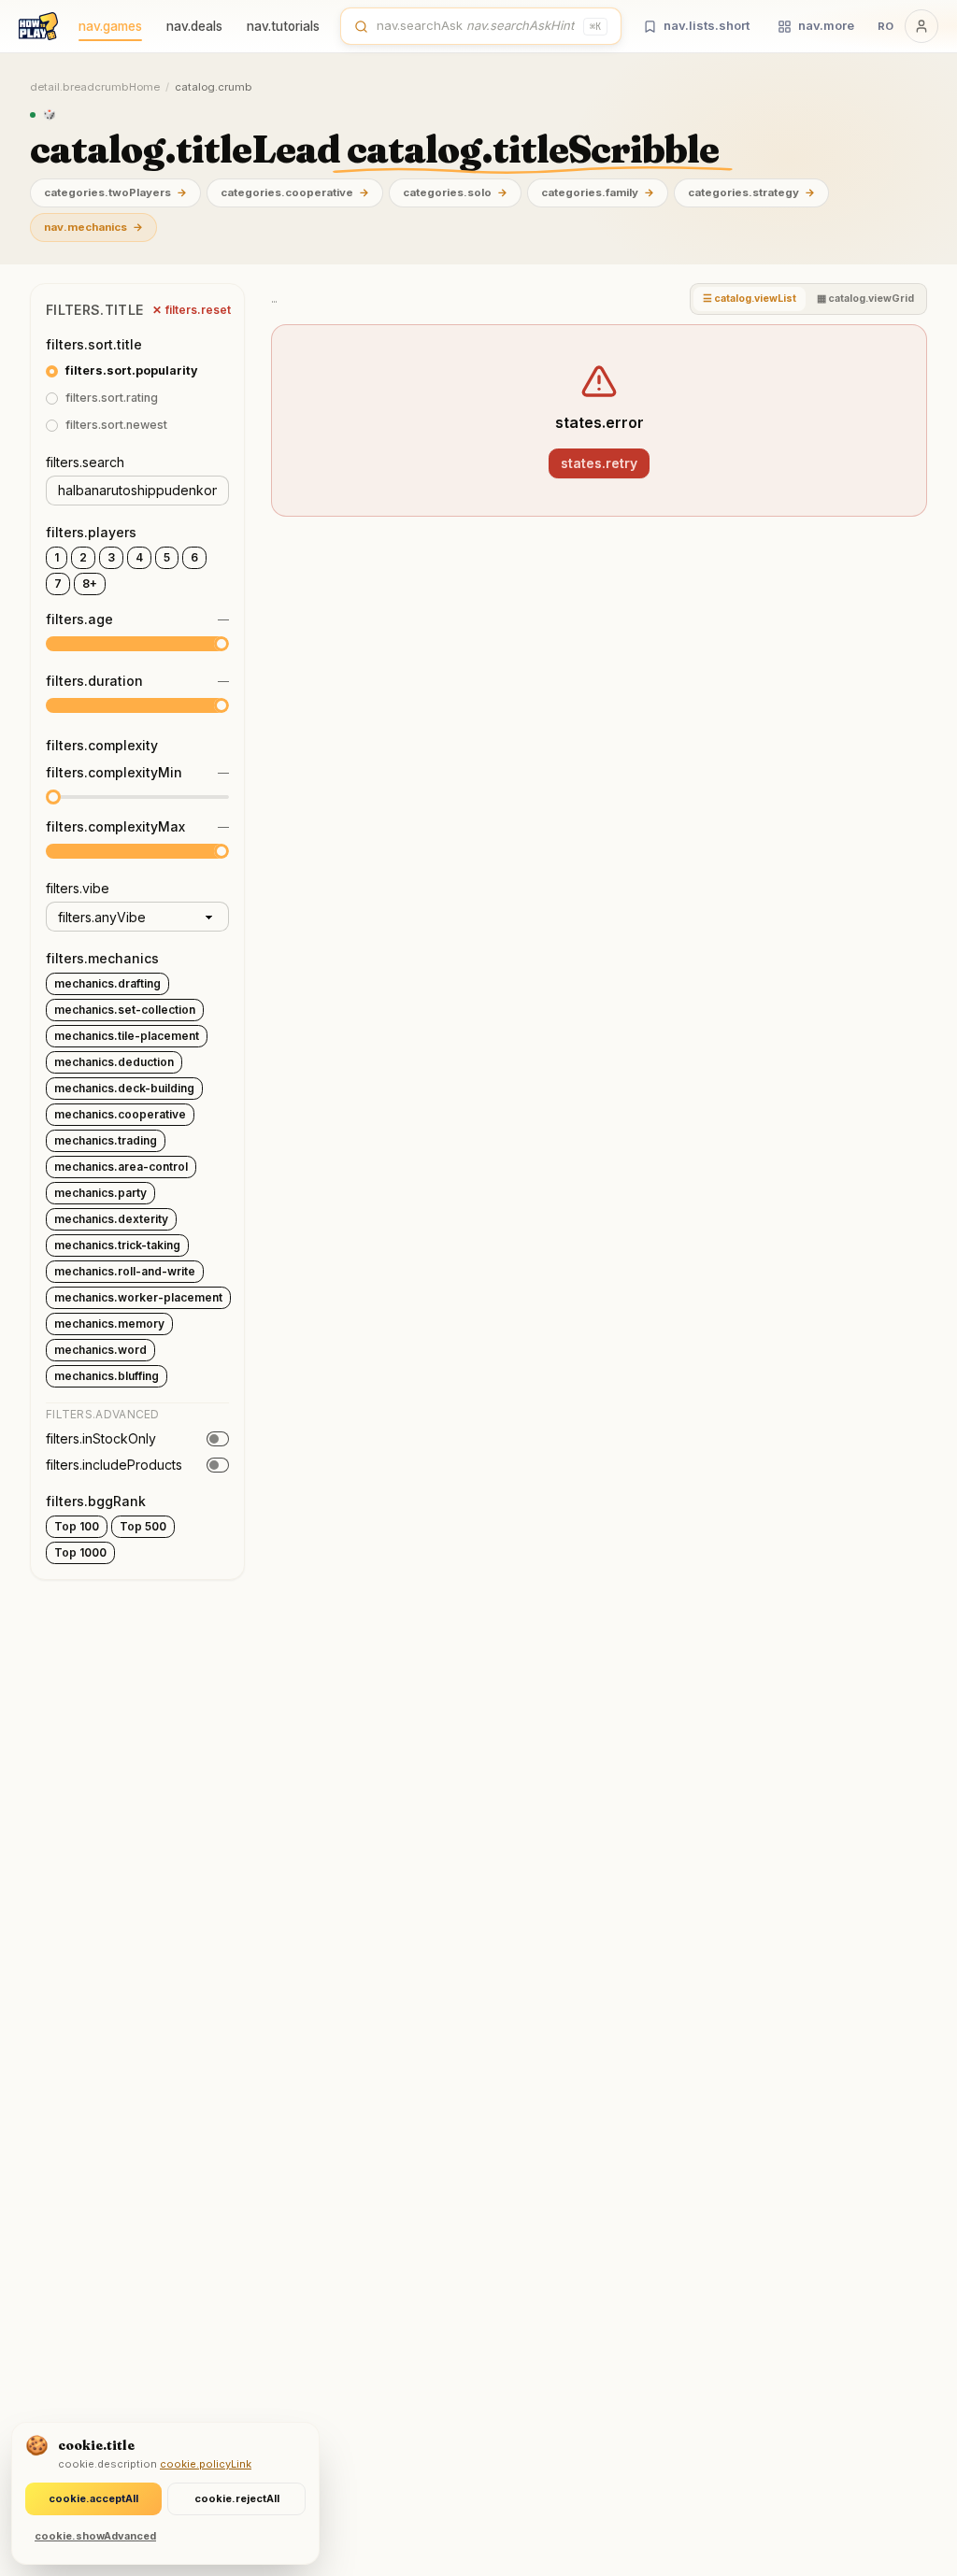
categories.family (598, 192)
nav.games (110, 26)
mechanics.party (100, 1193)
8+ (90, 584)
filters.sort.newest (116, 425)
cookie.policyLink (206, 2464)
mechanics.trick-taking (117, 1245)
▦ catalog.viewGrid (865, 299)
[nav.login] (921, 26)
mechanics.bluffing (107, 1376)
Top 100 (77, 1526)
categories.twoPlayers (115, 192)
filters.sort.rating (112, 398)
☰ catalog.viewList (750, 299)
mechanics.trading (106, 1140)
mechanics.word (100, 1350)
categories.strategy (751, 192)
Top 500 (143, 1526)
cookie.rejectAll (237, 2498)
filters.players (91, 532)
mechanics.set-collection (125, 1010)
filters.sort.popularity (132, 370)
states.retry (599, 463)
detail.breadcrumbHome (95, 87)
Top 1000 (80, 1552)
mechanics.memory (109, 1324)
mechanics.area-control (121, 1167)
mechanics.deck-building (124, 1088)
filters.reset (192, 310)
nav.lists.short (707, 25)
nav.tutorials (283, 26)
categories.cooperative (295, 192)
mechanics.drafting (107, 983)
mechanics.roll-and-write (125, 1271)
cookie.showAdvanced (95, 2536)
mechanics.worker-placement (138, 1297)
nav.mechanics (93, 227)
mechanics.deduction (114, 1062)
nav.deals (194, 26)
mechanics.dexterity (111, 1219)
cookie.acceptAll (93, 2498)
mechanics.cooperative (120, 1114)
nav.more (826, 25)
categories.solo (455, 192)
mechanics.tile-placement (127, 1036)
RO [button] (886, 26)
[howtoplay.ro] (38, 26)
